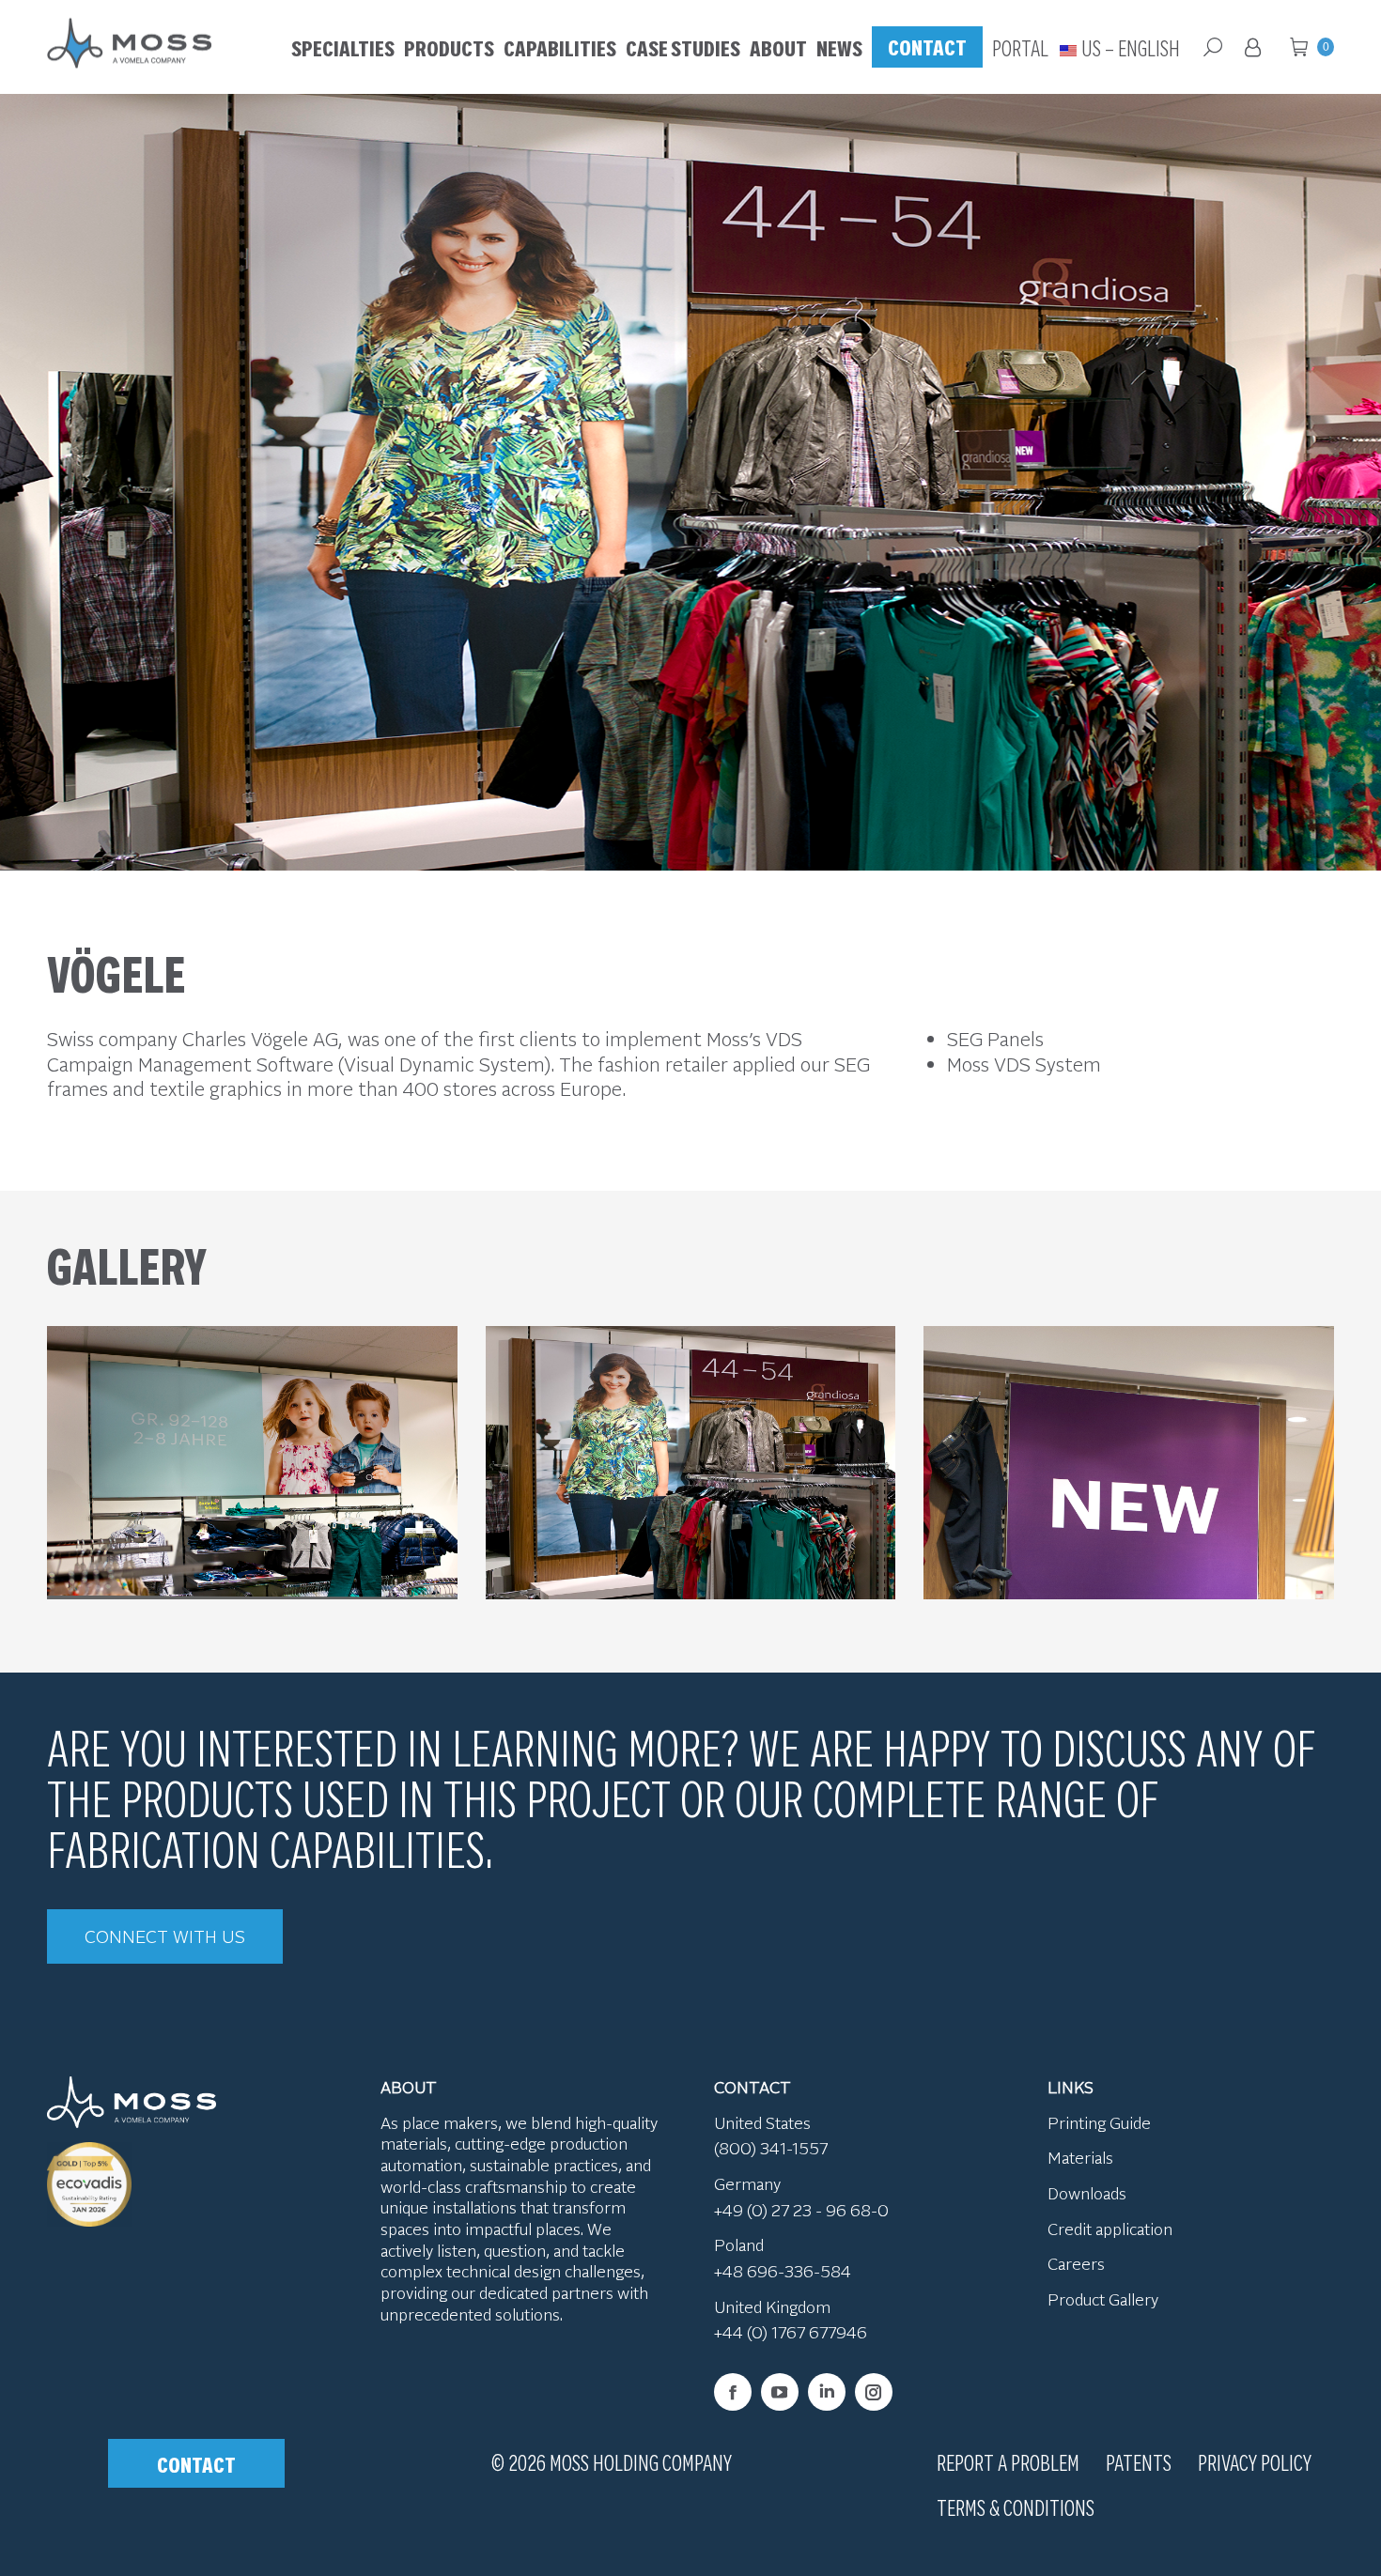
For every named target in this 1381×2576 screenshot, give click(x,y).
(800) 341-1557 (771, 2148)
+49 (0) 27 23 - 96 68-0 (801, 2210)
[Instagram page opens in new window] (874, 2392)
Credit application (1110, 2229)
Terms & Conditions (1016, 2507)
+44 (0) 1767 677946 (791, 2332)
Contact (196, 2463)
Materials (1080, 2157)
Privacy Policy (1255, 2461)
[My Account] (1256, 47)
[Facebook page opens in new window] (733, 2392)
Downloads (1087, 2193)
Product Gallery (1103, 2299)
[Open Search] (1213, 47)
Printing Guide (1099, 2122)
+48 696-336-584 (783, 2271)
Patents (1139, 2461)
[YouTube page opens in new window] (780, 2392)
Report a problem (1008, 2461)
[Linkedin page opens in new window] (827, 2392)
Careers (1076, 2263)
